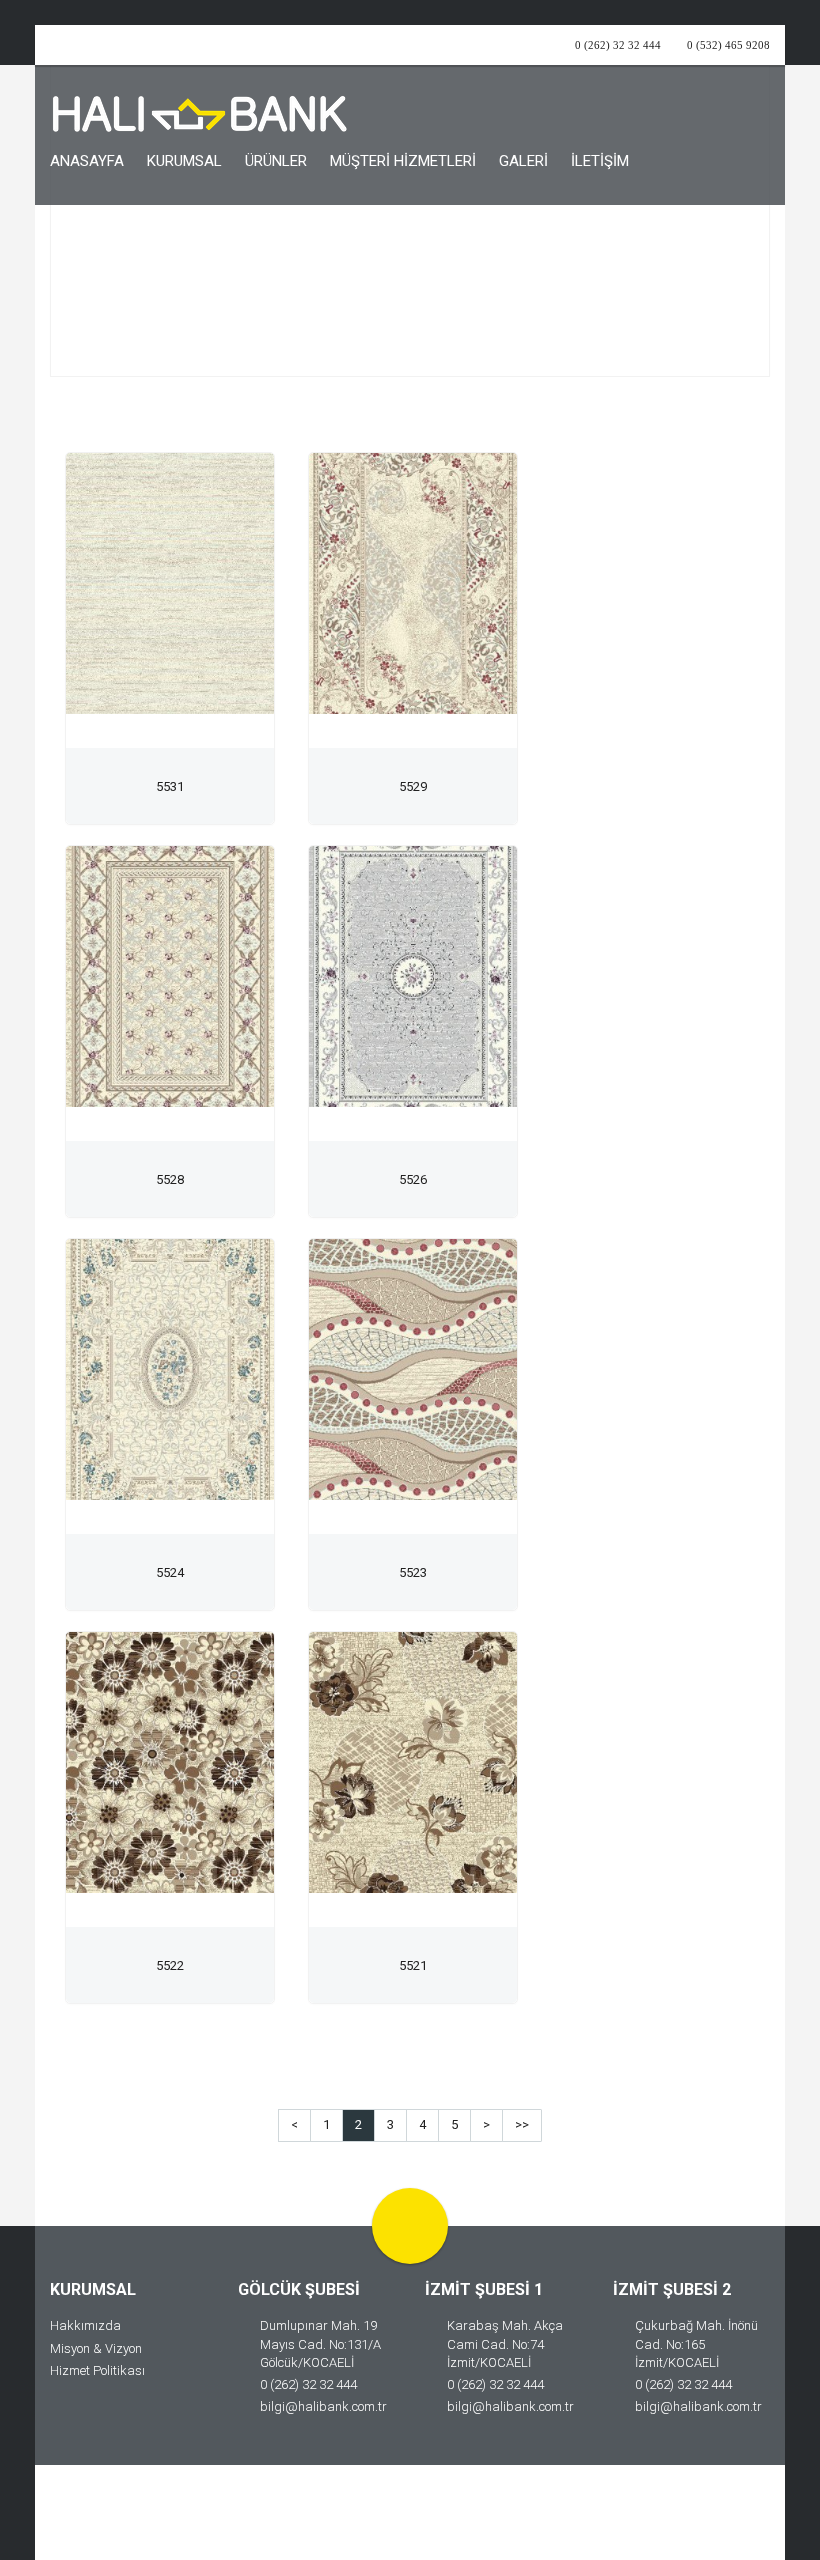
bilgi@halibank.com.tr (323, 2406)
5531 (170, 786)
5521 (413, 1965)
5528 (170, 1179)
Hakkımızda (85, 2325)
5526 (413, 1179)
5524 (170, 1572)
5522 (170, 1965)
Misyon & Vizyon (96, 2348)
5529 (413, 786)
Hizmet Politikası (97, 2370)
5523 (413, 1572)
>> (522, 2124)
